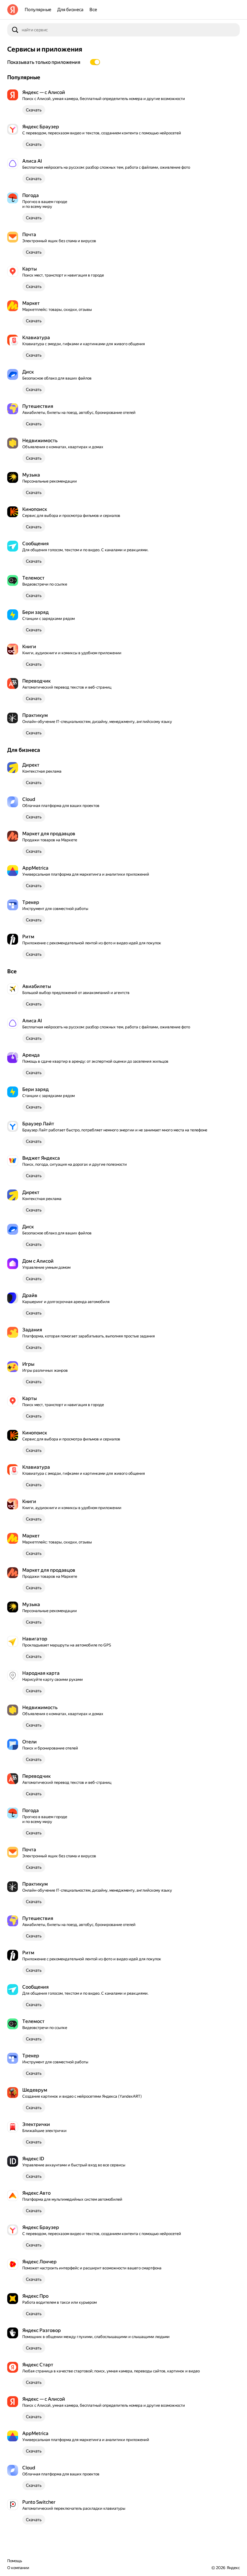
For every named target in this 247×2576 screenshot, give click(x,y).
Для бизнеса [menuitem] (70, 10)
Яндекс (233, 2568)
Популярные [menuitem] (38, 10)
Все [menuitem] (93, 10)
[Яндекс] (13, 10)
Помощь (15, 2561)
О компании (18, 2568)
